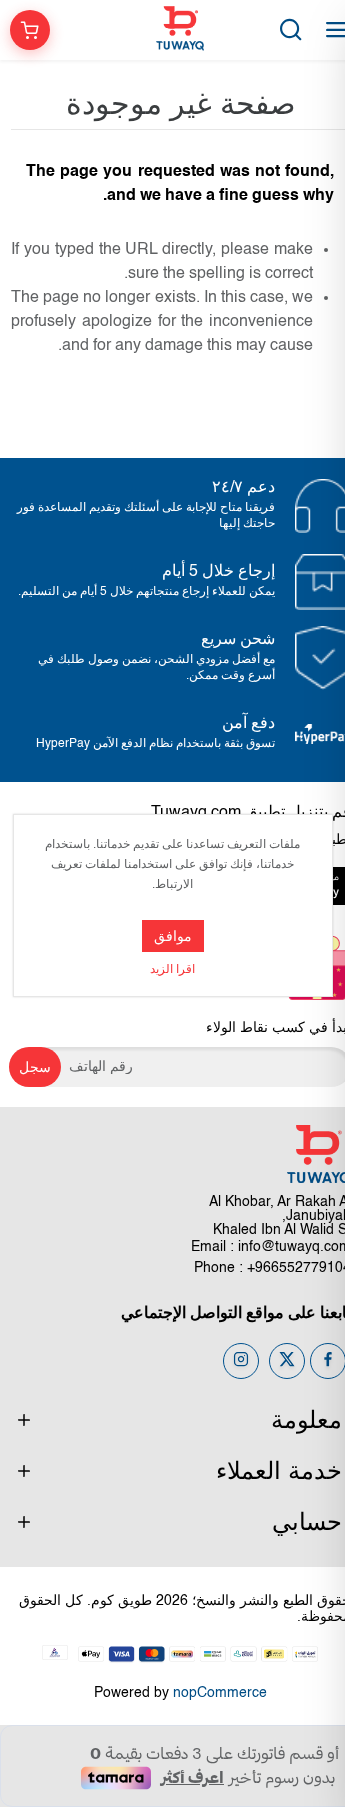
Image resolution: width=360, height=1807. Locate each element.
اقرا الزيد (172, 970)
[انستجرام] (241, 1361)
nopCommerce (220, 1693)
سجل (35, 1067)
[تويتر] (287, 1361)
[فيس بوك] (328, 1361)
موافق (173, 936)
